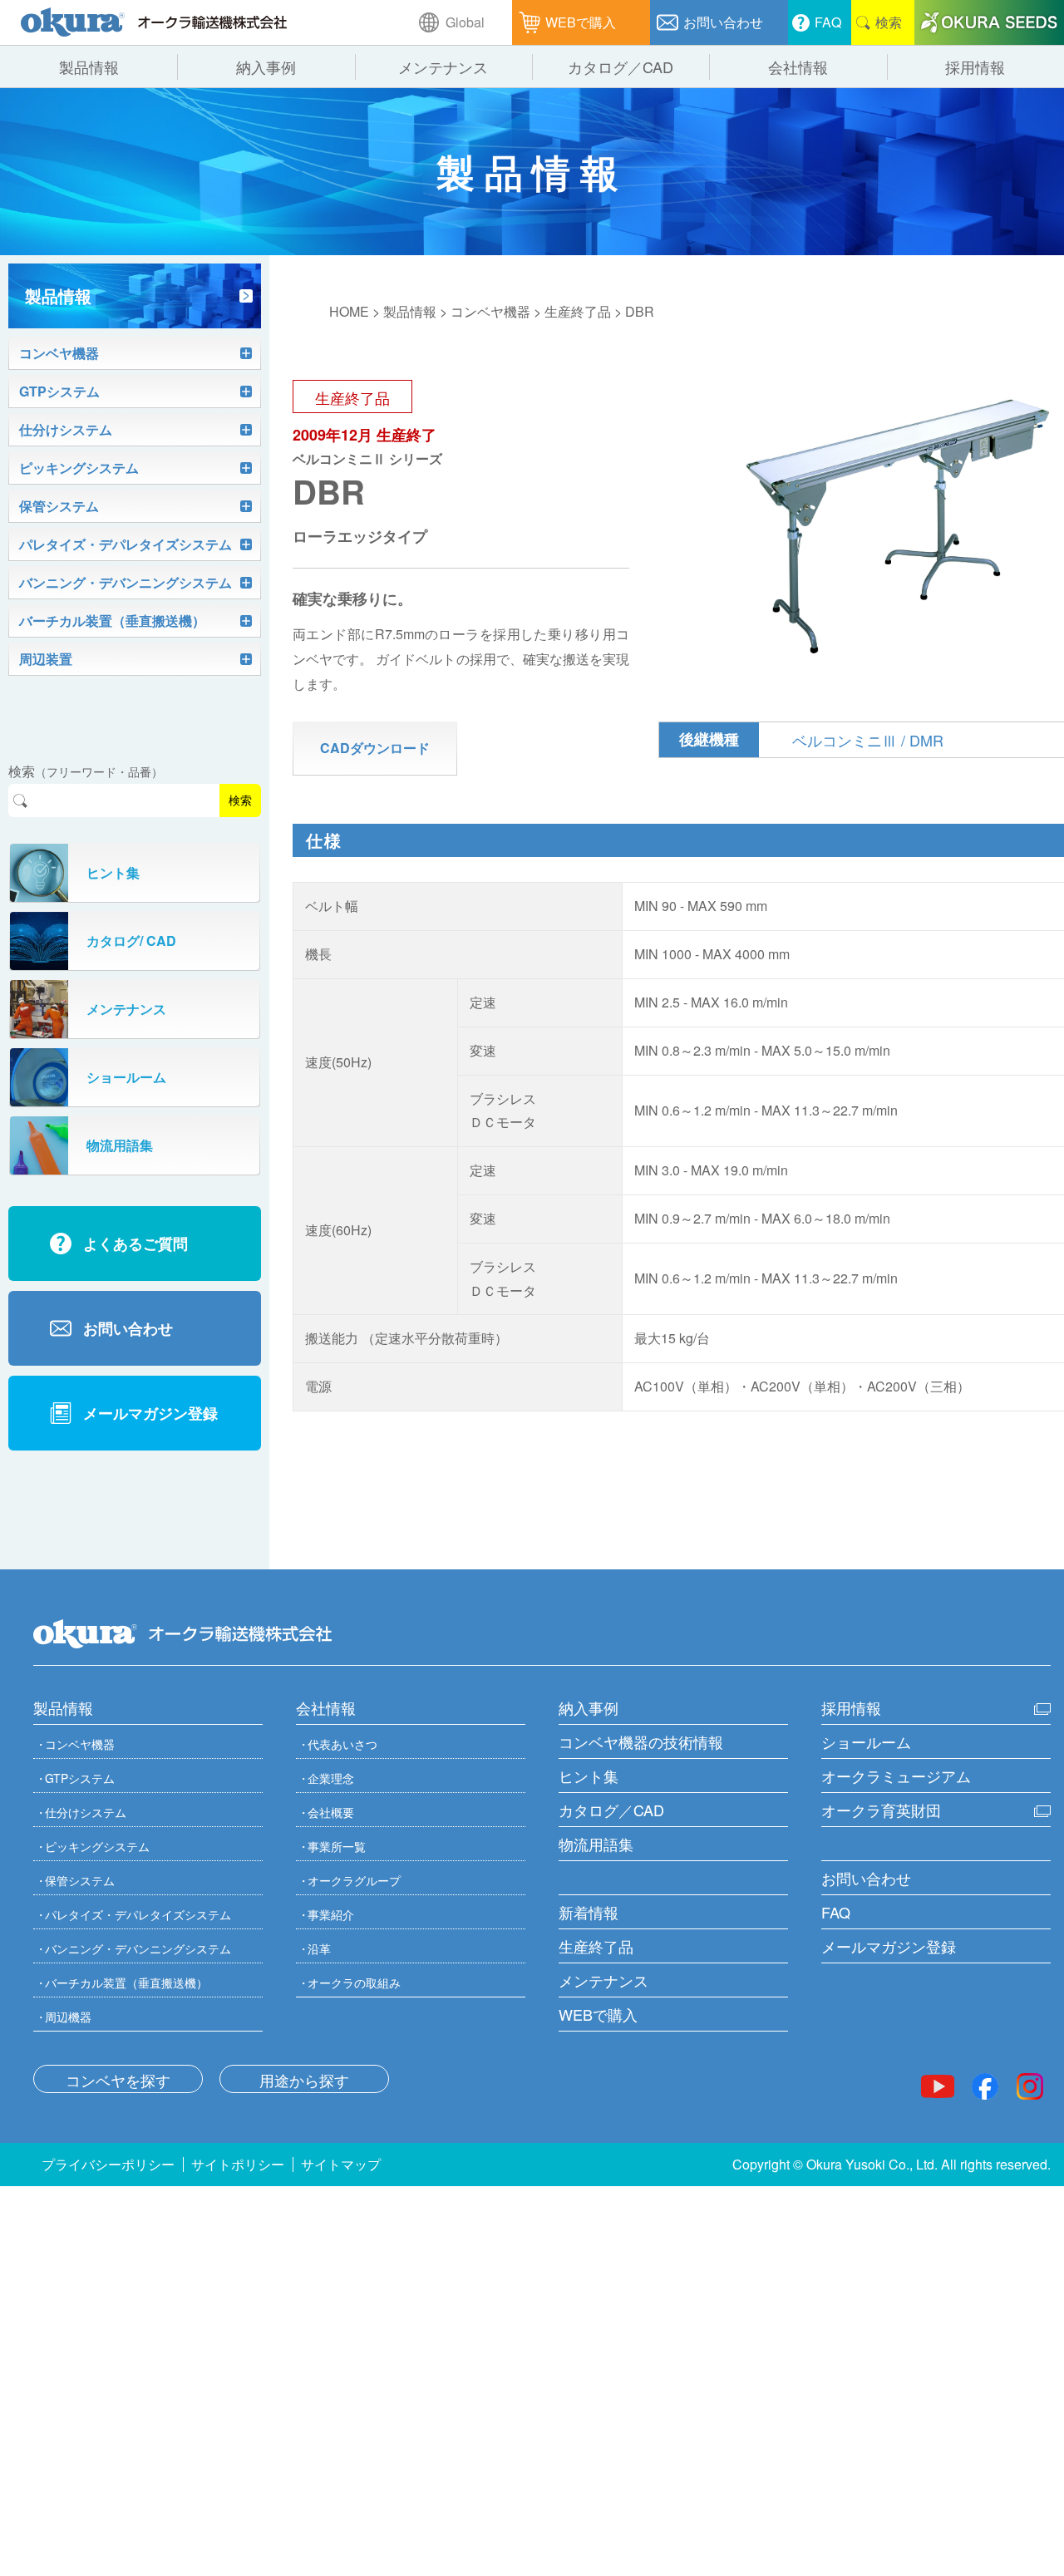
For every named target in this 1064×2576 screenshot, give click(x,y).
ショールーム (866, 1741)
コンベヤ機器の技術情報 (641, 1741)
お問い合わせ (866, 1878)
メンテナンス (603, 1980)
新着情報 (589, 1912)
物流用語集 (596, 1844)
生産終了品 (578, 311)
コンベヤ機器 (490, 311)
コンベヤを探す (118, 2080)
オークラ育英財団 (881, 1810)
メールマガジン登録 (889, 1946)
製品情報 (410, 311)
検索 (240, 800)
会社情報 (326, 1707)
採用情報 (851, 1707)
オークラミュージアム (896, 1776)
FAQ (836, 1912)
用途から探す (304, 2080)
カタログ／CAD (611, 1810)
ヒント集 (589, 1776)
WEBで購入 (598, 2014)
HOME (349, 311)
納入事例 (589, 1707)
